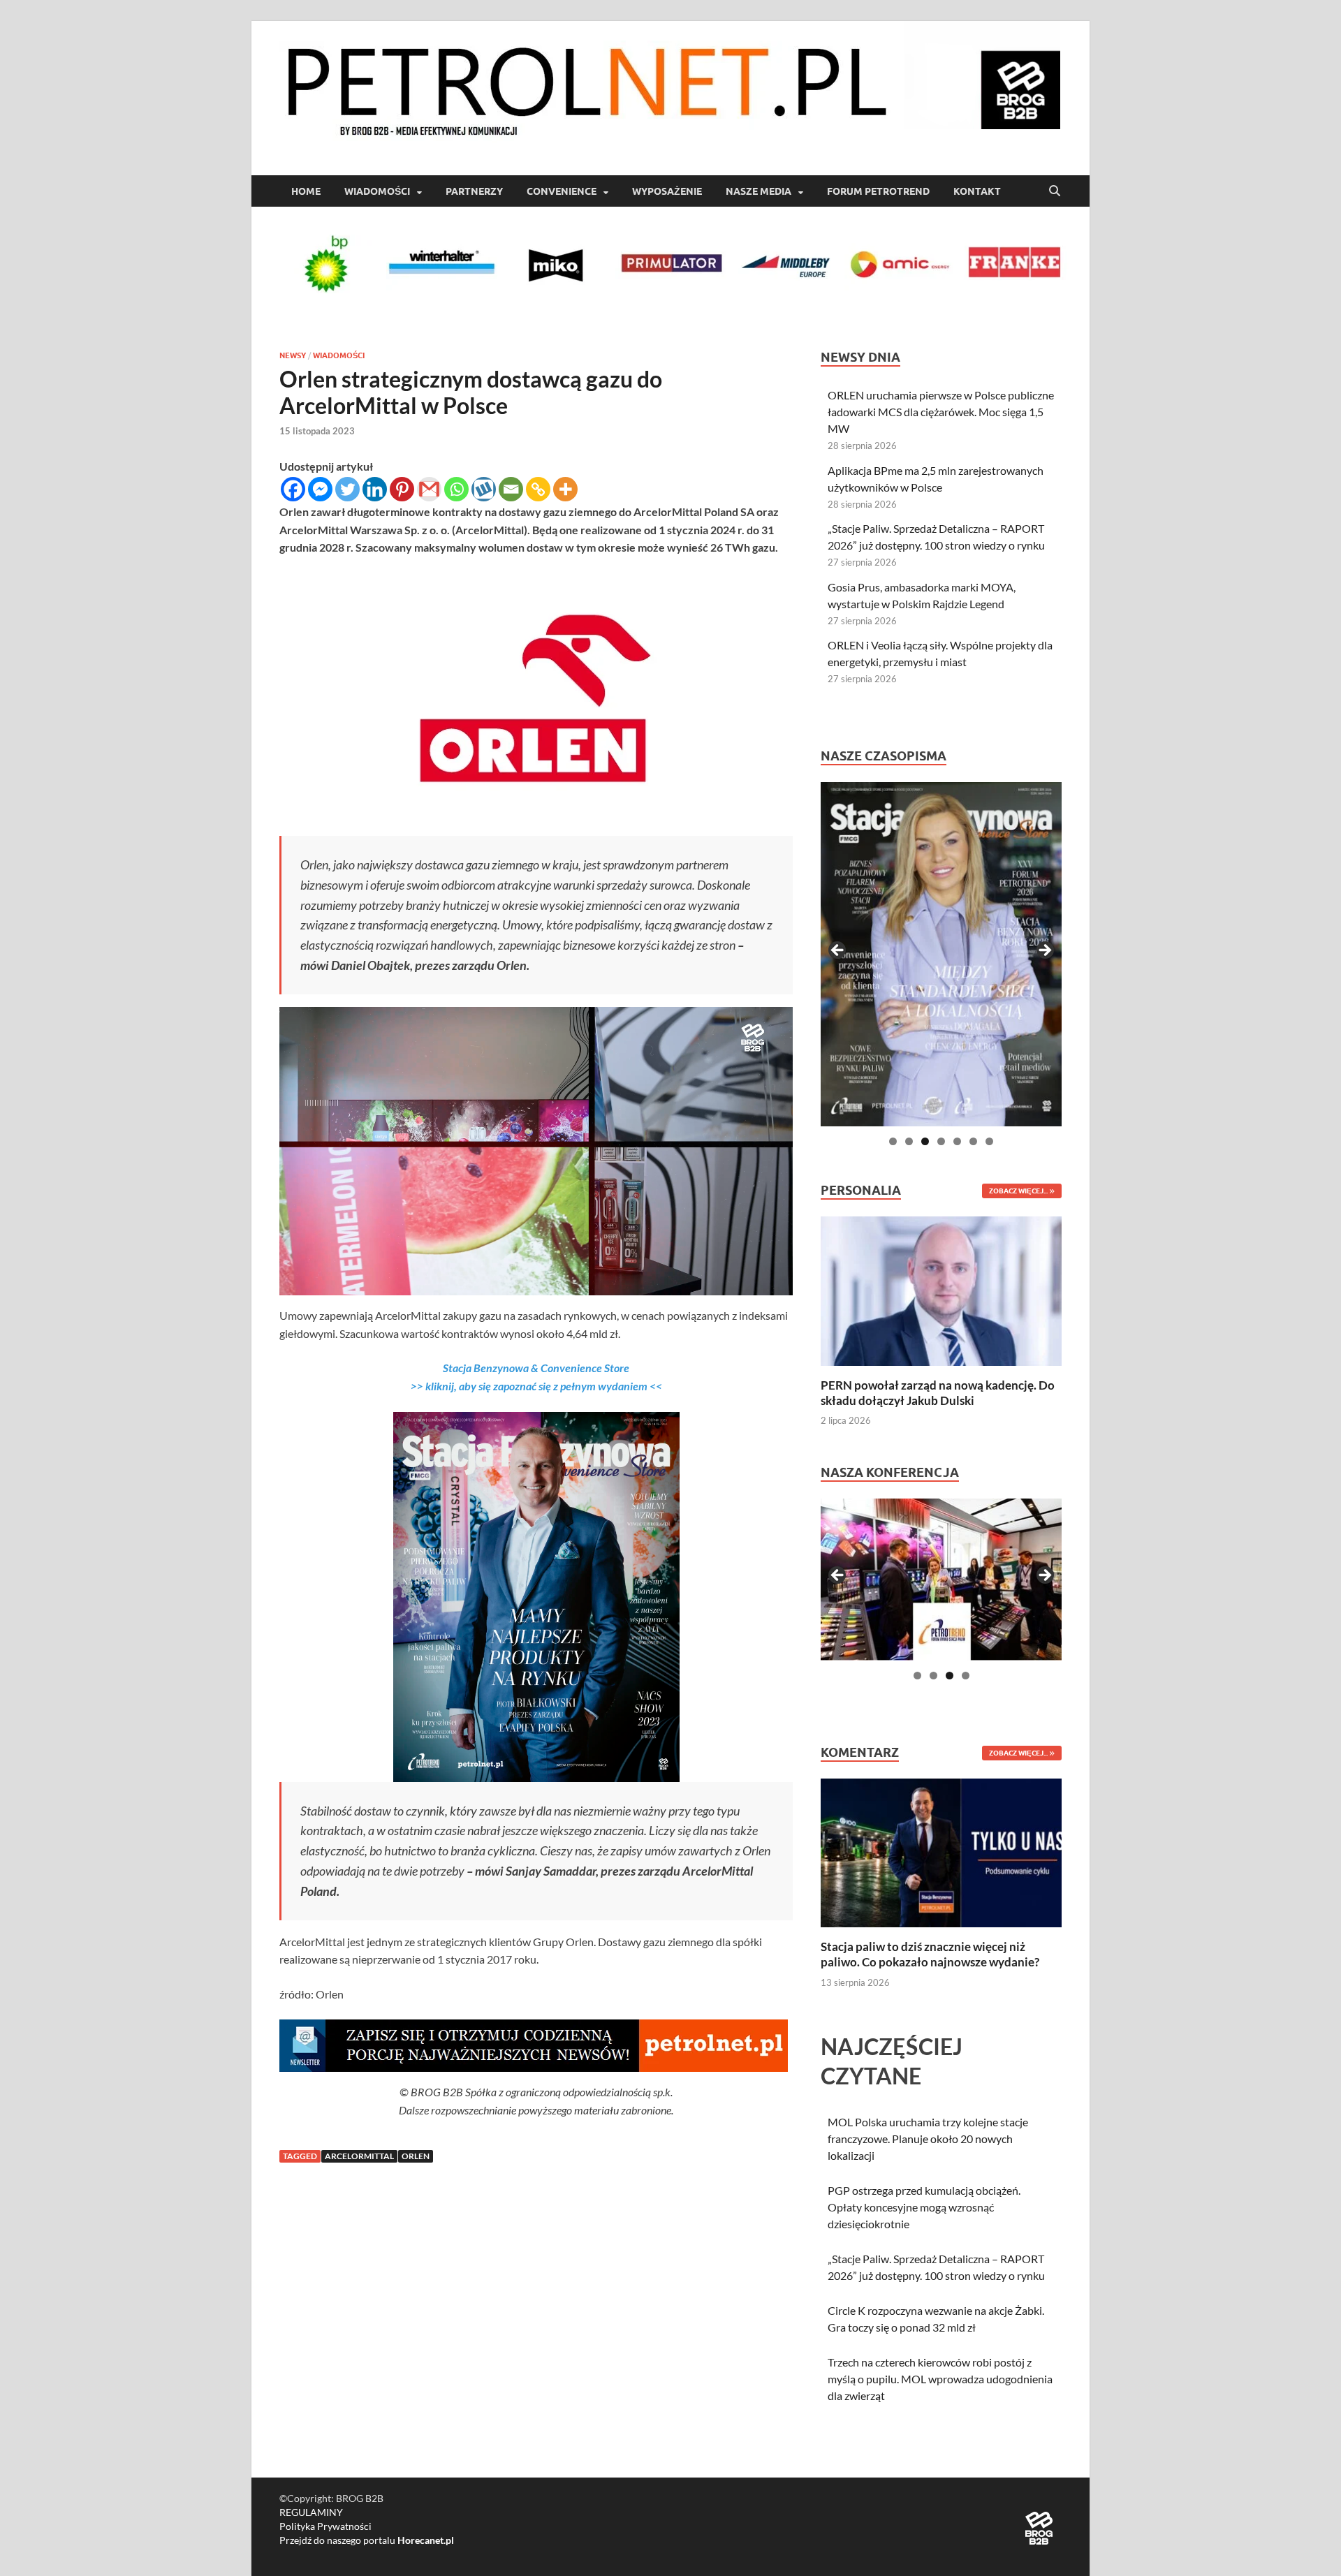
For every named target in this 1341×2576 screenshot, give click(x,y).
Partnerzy (474, 191)
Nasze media (759, 191)
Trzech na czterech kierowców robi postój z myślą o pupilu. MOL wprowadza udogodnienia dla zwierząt (940, 2379)
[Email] (511, 489)
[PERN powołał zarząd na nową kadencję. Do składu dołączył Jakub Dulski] (941, 1289)
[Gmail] (429, 489)
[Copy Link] (538, 489)
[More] (565, 489)
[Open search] (1055, 191)
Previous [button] (838, 951)
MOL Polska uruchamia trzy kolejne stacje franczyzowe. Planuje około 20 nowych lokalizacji (928, 2139)
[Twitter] (347, 489)
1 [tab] (893, 1141)
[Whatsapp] (456, 489)
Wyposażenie (667, 191)
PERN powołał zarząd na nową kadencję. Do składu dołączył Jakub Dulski (938, 1393)
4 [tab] (941, 1141)
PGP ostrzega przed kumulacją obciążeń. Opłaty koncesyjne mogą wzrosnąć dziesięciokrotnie (924, 2207)
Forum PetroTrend (878, 191)
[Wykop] (484, 489)
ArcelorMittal (359, 2156)
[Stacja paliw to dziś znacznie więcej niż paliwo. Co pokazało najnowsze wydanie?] (941, 1852)
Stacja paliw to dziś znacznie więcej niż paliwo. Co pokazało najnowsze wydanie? (930, 1954)
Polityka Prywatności (325, 2526)
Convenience (562, 191)
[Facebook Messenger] (320, 489)
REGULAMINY (311, 2512)
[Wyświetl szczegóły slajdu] (941, 954)
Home (306, 191)
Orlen (416, 2156)
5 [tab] (957, 1141)
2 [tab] (909, 1141)
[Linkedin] (375, 489)
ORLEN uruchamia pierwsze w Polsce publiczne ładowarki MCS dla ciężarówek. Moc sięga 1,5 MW (941, 412)
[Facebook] (293, 489)
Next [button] (1044, 951)
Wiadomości (377, 191)
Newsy (293, 355)
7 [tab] (989, 1141)
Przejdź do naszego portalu (367, 2540)
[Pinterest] (402, 489)
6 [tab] (973, 1141)
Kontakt (977, 191)
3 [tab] (925, 1141)
